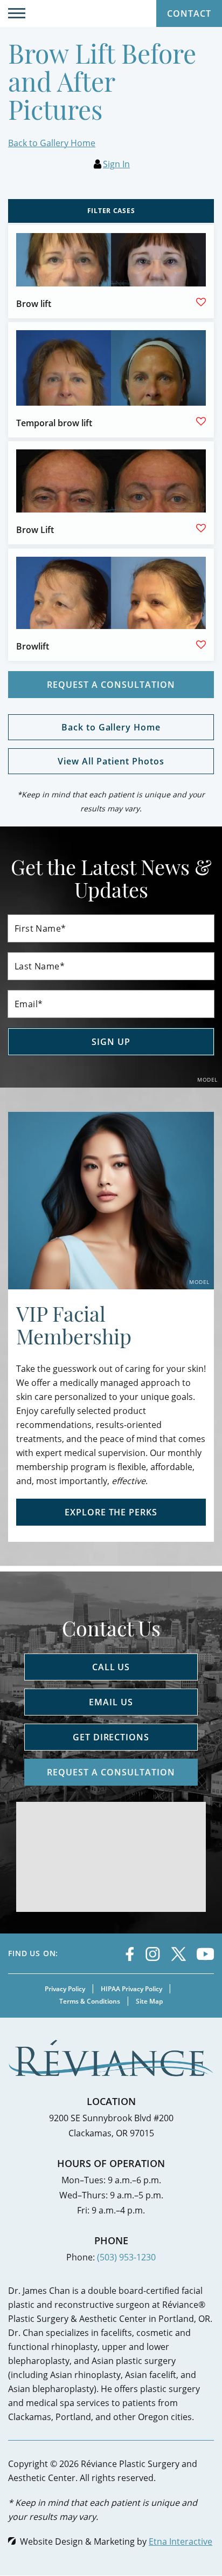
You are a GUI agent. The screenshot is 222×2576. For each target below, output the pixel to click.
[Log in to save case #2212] (201, 302)
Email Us (111, 1702)
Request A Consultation (111, 1772)
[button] (17, 13)
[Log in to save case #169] (201, 528)
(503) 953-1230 (126, 2257)
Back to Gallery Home (52, 143)
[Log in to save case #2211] (201, 645)
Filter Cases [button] (111, 211)
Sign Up (111, 1042)
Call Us (111, 1667)
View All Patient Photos (111, 761)
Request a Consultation (111, 685)
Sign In (116, 164)
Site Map (149, 2001)
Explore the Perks (111, 1512)
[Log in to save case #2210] (201, 421)
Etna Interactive (181, 2541)
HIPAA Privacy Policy (131, 1989)
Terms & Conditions (90, 2001)
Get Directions (111, 1737)
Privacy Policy (65, 1989)
